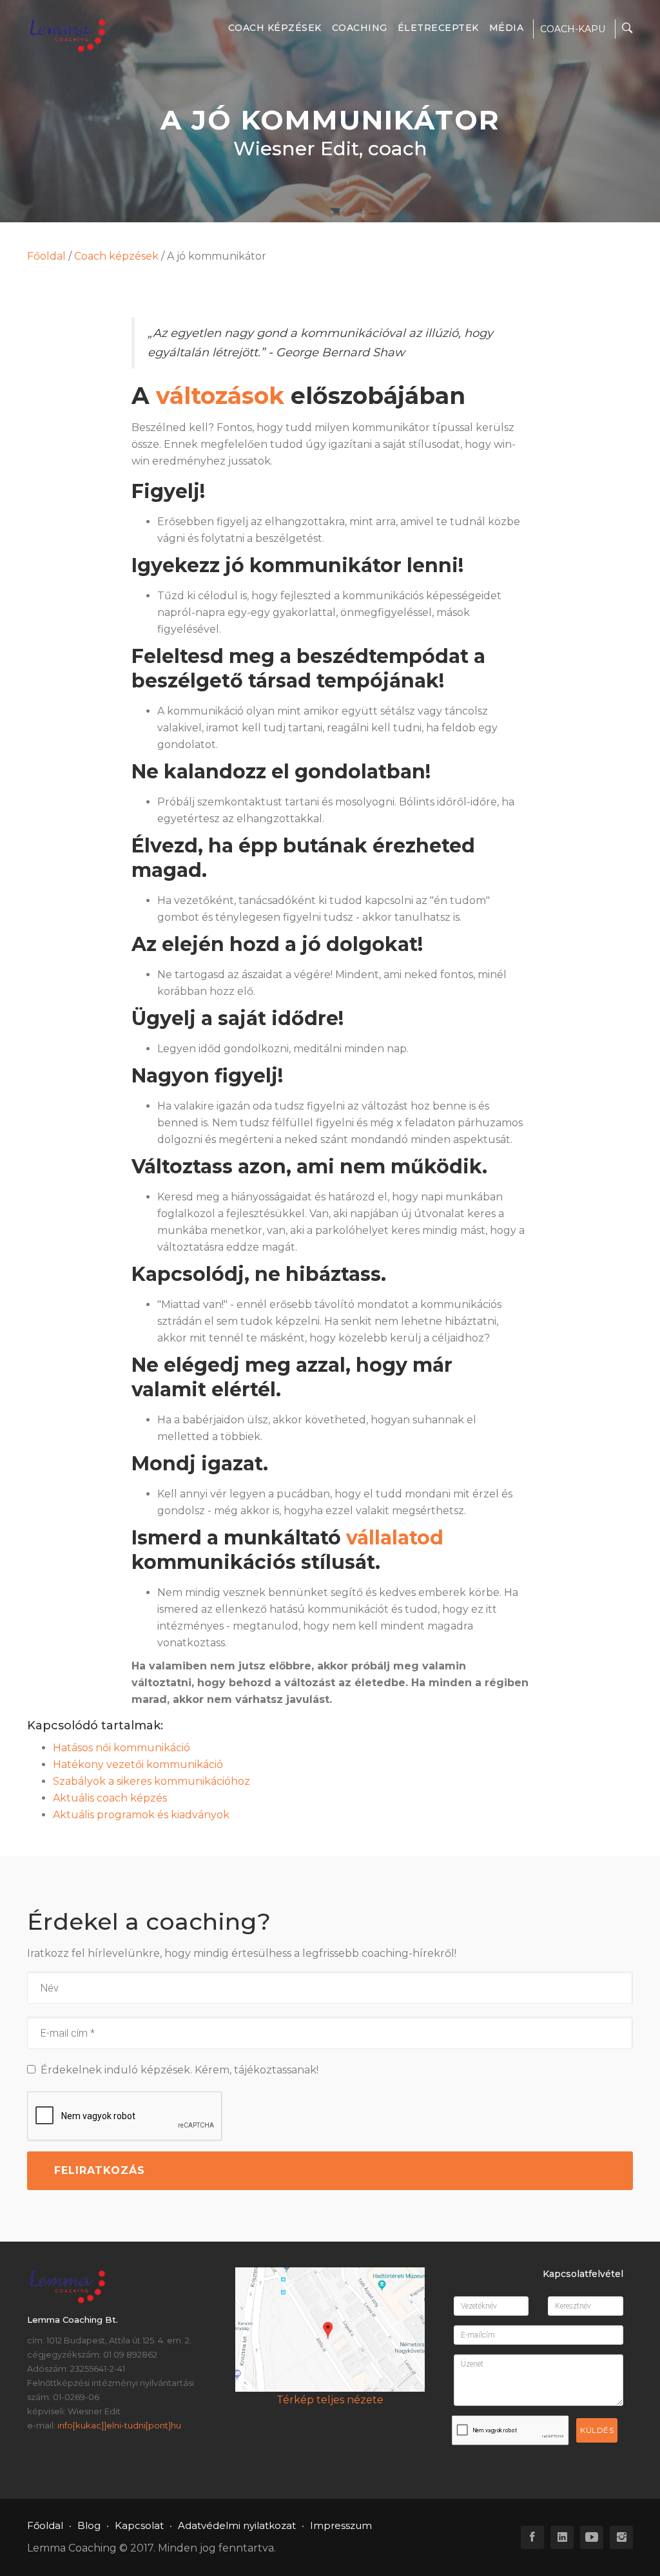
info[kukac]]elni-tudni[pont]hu (119, 2425)
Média (507, 28)
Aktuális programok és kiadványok (141, 1815)
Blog (89, 2525)
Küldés (597, 2430)
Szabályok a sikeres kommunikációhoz (151, 1781)
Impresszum (341, 2525)
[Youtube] (592, 2537)
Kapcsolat (139, 2525)
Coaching (360, 28)
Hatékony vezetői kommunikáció (138, 1764)
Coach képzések (275, 28)
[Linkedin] (562, 2537)
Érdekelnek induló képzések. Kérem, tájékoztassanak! (177, 2070)
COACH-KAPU (573, 29)
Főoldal (46, 256)
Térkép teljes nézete (330, 2400)
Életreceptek (438, 28)
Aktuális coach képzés (110, 1798)
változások (220, 396)
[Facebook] (532, 2537)
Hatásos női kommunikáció (121, 1748)
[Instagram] (621, 2537)
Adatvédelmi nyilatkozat (237, 2525)
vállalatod (395, 1538)
